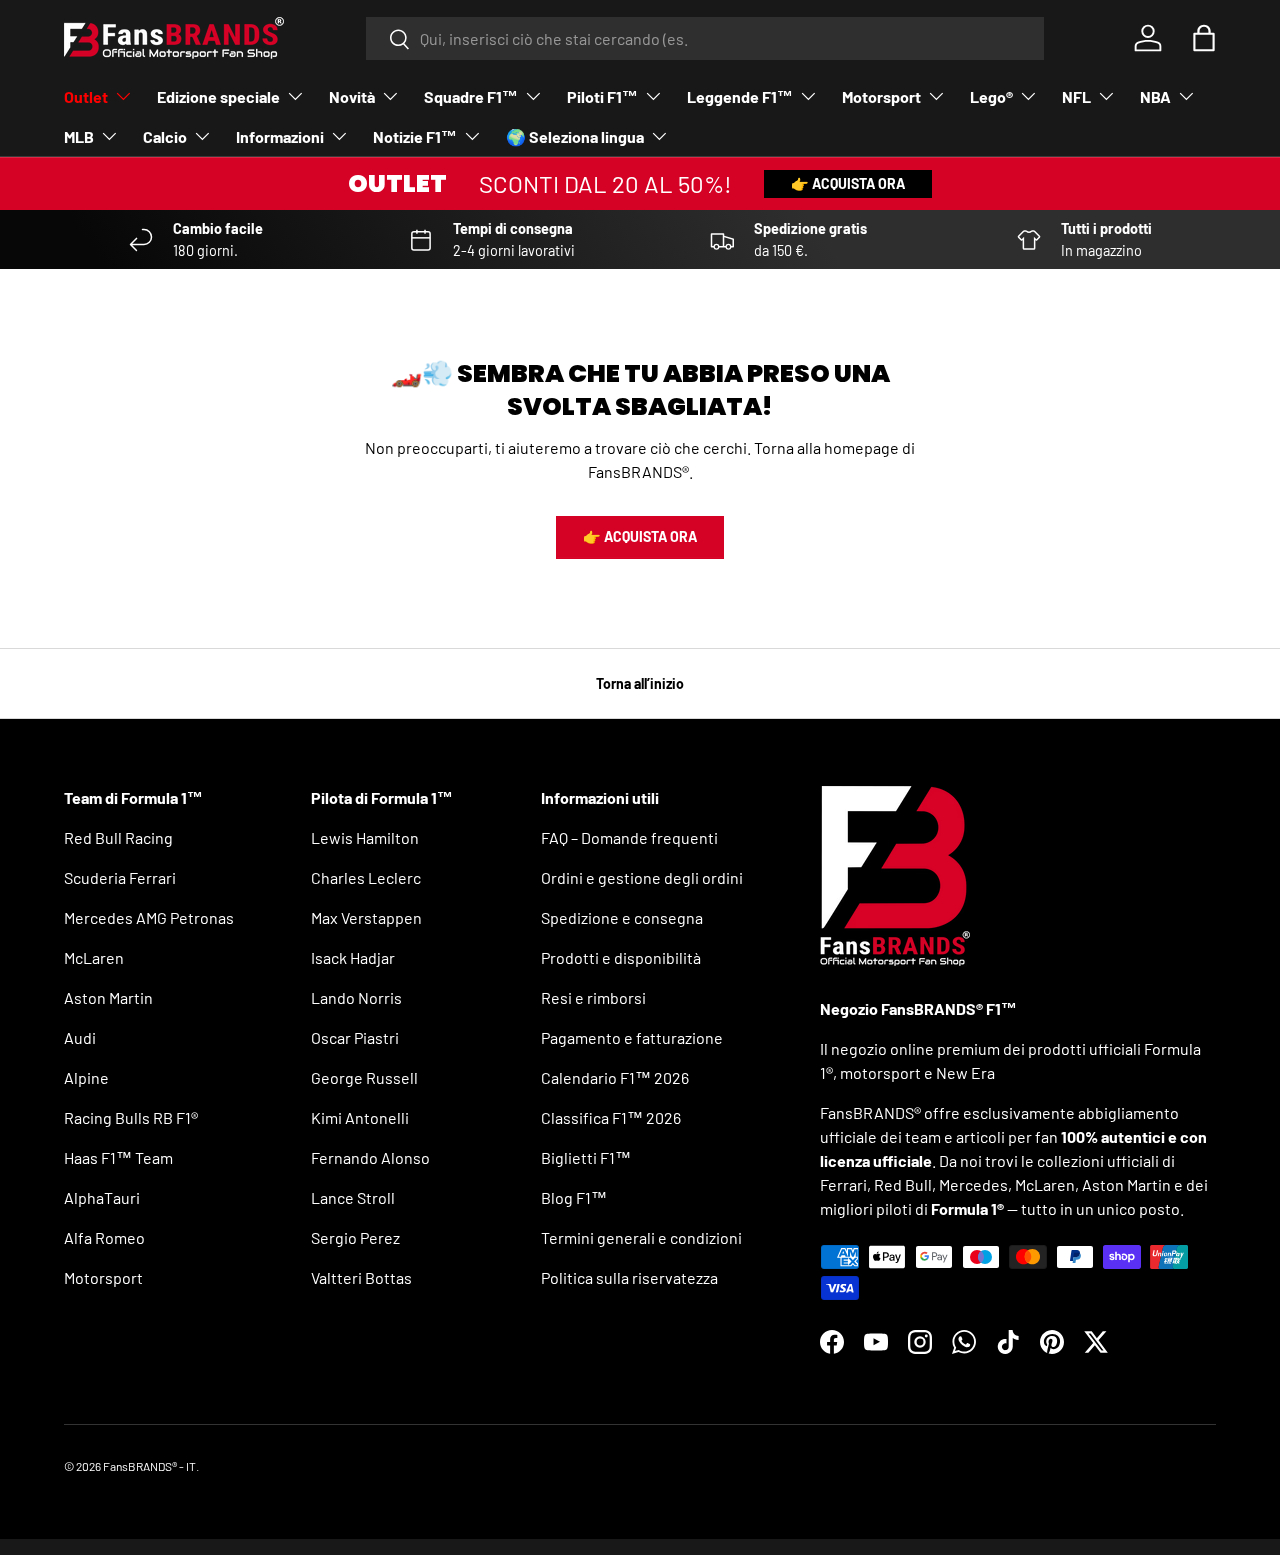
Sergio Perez (355, 1237)
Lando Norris (356, 997)
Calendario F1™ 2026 (615, 1077)
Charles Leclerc (366, 877)
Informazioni (280, 136)
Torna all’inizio (640, 683)
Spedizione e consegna (622, 917)
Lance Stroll (353, 1197)
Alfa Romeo (104, 1237)
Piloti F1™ (602, 96)
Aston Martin (108, 997)
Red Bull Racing (118, 837)
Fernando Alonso (370, 1157)
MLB (79, 136)
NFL (1076, 96)
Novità (352, 96)
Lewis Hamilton (365, 837)
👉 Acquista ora (848, 183)
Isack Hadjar (353, 957)
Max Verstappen (366, 917)
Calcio (165, 136)
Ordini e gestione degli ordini (642, 877)
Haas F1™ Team (118, 1157)
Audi (80, 1037)
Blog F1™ (574, 1197)
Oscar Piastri (355, 1037)
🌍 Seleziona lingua (575, 136)
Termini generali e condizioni (641, 1237)
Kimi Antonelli (360, 1117)
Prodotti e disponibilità (621, 957)
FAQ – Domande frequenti (629, 837)
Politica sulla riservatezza (629, 1277)
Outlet (86, 96)
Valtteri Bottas (361, 1277)
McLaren (94, 957)
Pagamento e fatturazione (632, 1037)
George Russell (364, 1077)
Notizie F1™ (415, 136)
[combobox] (705, 38)
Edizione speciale (218, 96)
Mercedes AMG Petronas (149, 917)
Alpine (86, 1077)
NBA (1155, 96)
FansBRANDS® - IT (149, 1466)
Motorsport (881, 96)
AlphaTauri (102, 1197)
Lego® (991, 96)
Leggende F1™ (740, 96)
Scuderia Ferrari (120, 877)
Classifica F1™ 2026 (611, 1117)
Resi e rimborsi (593, 997)
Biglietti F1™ (586, 1157)
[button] (1204, 38)
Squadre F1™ (471, 96)
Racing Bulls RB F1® (131, 1117)
